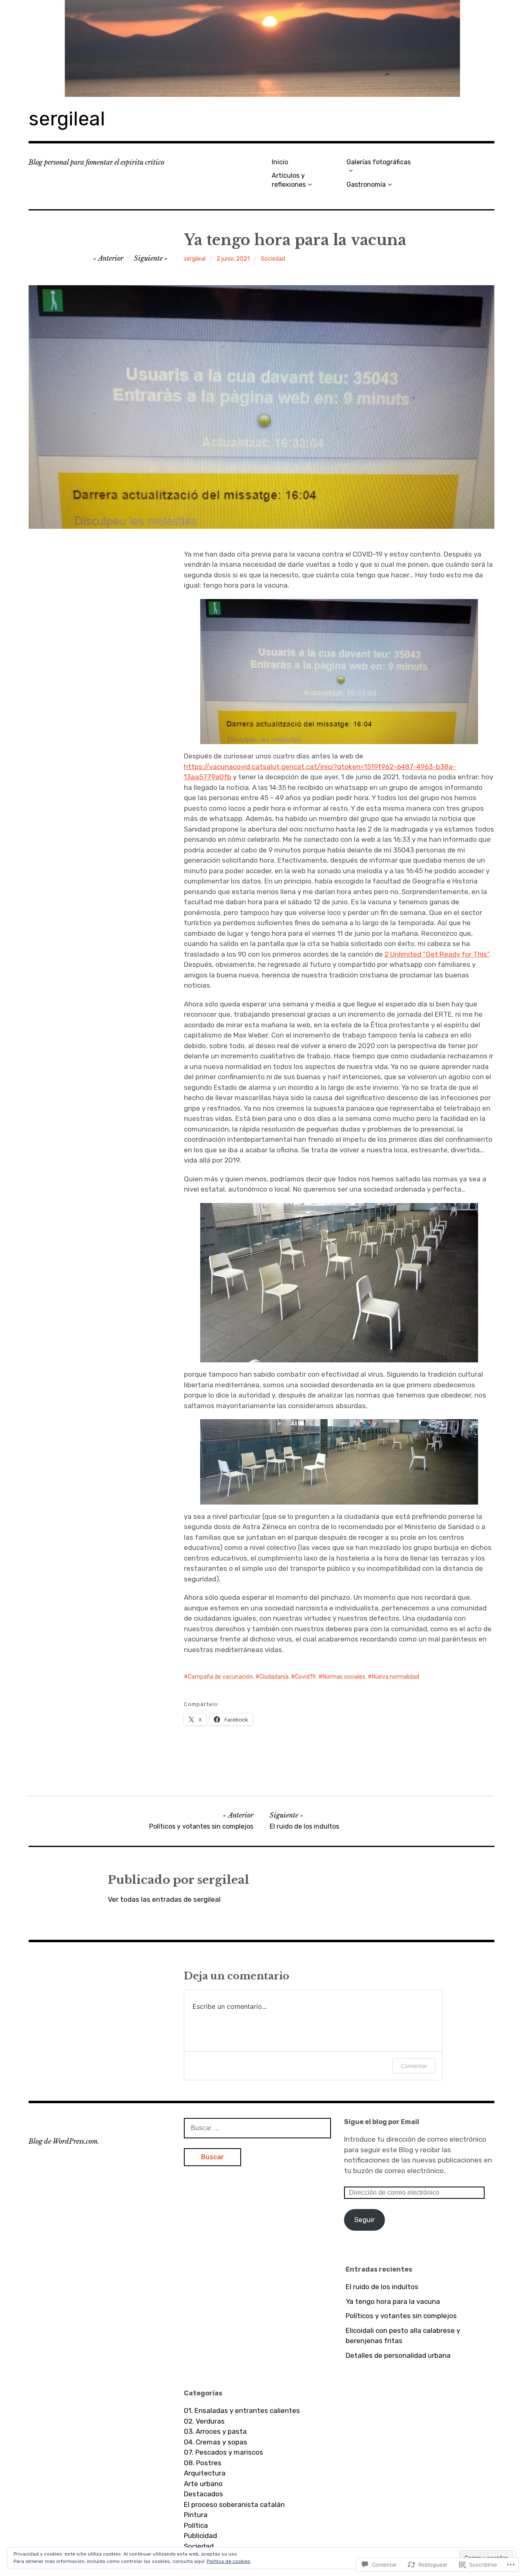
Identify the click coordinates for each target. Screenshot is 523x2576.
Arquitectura (205, 2473)
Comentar (414, 2066)
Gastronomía (366, 184)
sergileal (67, 119)
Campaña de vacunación (220, 1677)
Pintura (196, 2515)
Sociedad (273, 259)
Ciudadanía (274, 1677)
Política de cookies (229, 2561)
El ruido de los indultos (382, 2287)
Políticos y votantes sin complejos (401, 2316)
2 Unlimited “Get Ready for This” (437, 954)
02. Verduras (204, 2421)
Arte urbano (203, 2484)
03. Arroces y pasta (215, 2431)
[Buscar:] (257, 2128)
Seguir (364, 2220)
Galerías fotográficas (379, 162)
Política (196, 2525)
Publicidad (200, 2536)
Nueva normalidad (396, 1677)
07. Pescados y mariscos (224, 2452)
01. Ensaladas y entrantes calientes (242, 2411)
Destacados (203, 2494)
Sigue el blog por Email (382, 2122)
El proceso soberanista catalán (234, 2504)
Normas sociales (344, 1677)
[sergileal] (261, 48)
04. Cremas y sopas (216, 2442)
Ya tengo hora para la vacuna (393, 2301)
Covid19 (305, 1677)
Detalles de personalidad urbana (398, 2355)
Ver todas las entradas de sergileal (164, 1899)
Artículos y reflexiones (289, 180)
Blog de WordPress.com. (64, 2141)
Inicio (280, 162)
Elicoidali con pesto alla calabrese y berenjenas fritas (403, 2336)
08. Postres (203, 2463)
